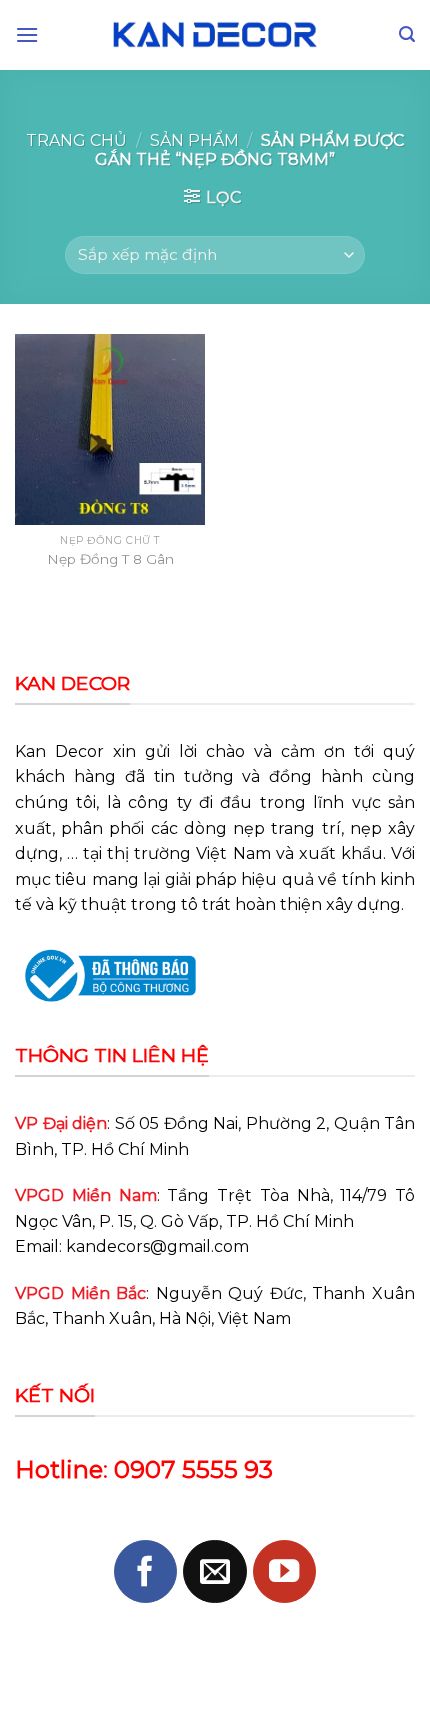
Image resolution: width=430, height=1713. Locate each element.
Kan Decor (59, 751)
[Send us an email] (214, 1571)
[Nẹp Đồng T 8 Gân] (110, 429)
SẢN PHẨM (194, 140)
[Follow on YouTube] (284, 1571)
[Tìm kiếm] (407, 34)
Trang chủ (76, 140)
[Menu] (27, 34)
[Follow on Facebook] (145, 1571)
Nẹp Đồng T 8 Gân (110, 559)
